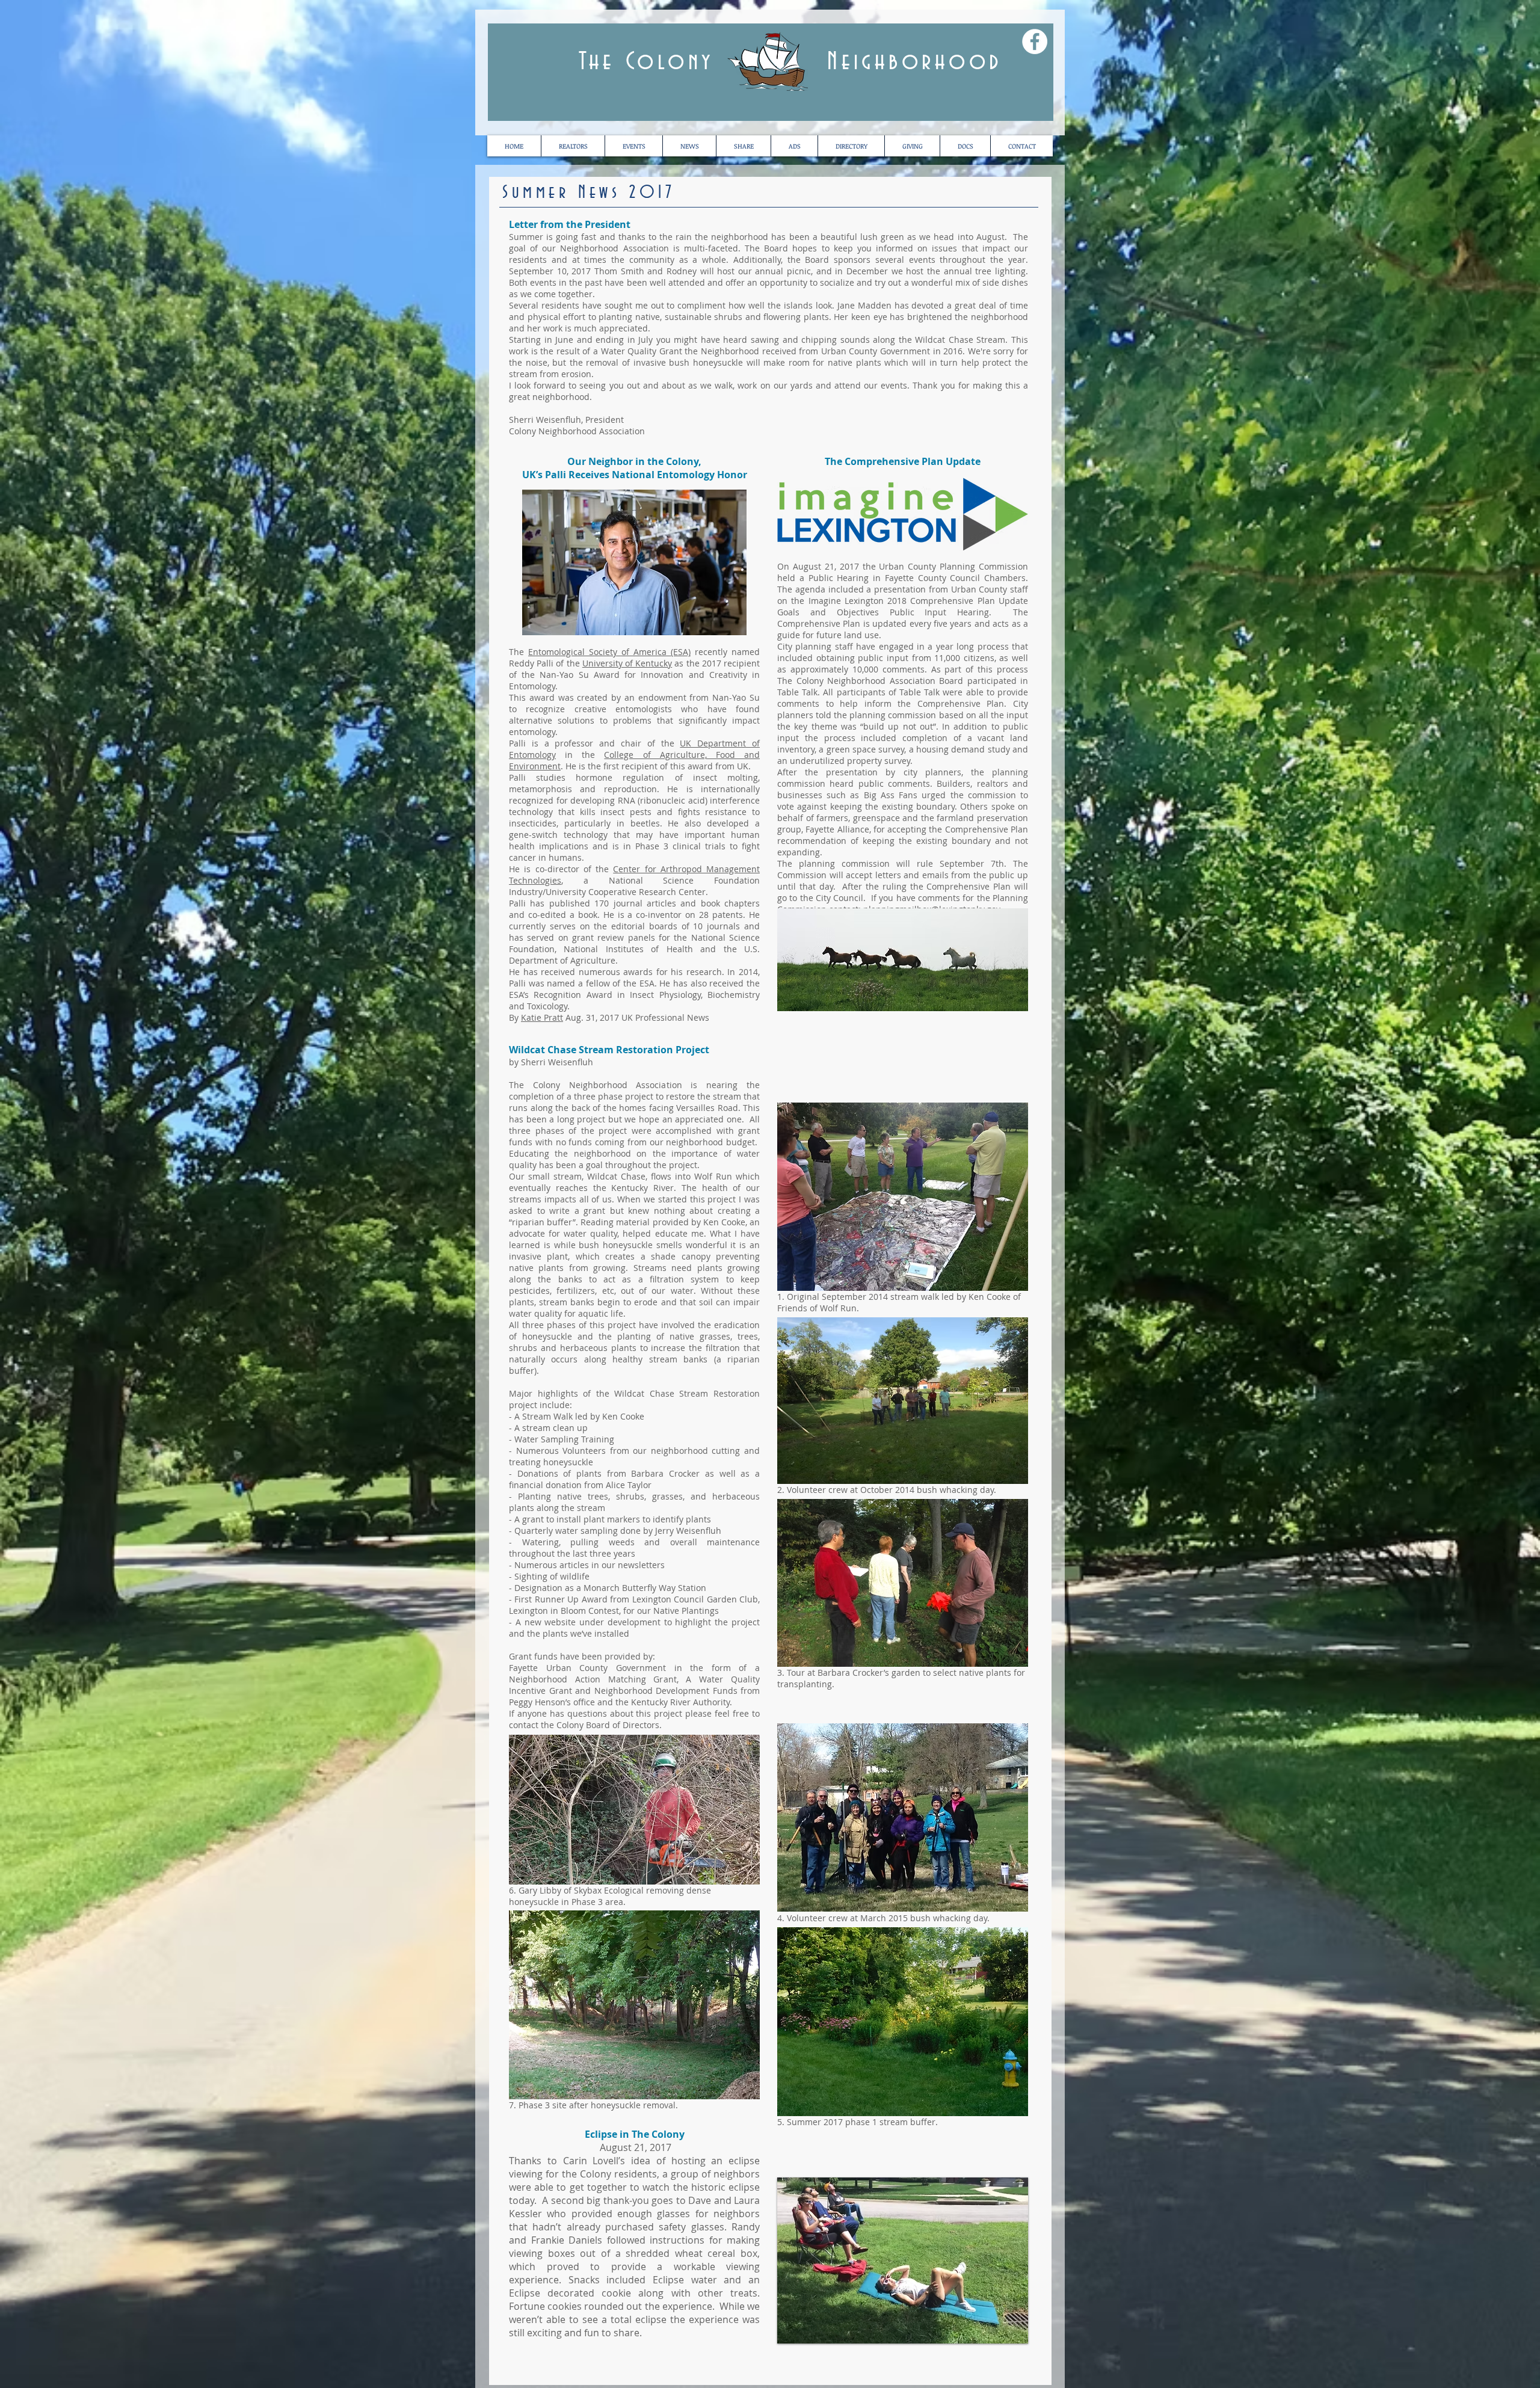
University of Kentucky (627, 663)
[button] (965, 146)
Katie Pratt (542, 1017)
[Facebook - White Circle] (1035, 42)
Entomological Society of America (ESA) (609, 652)
